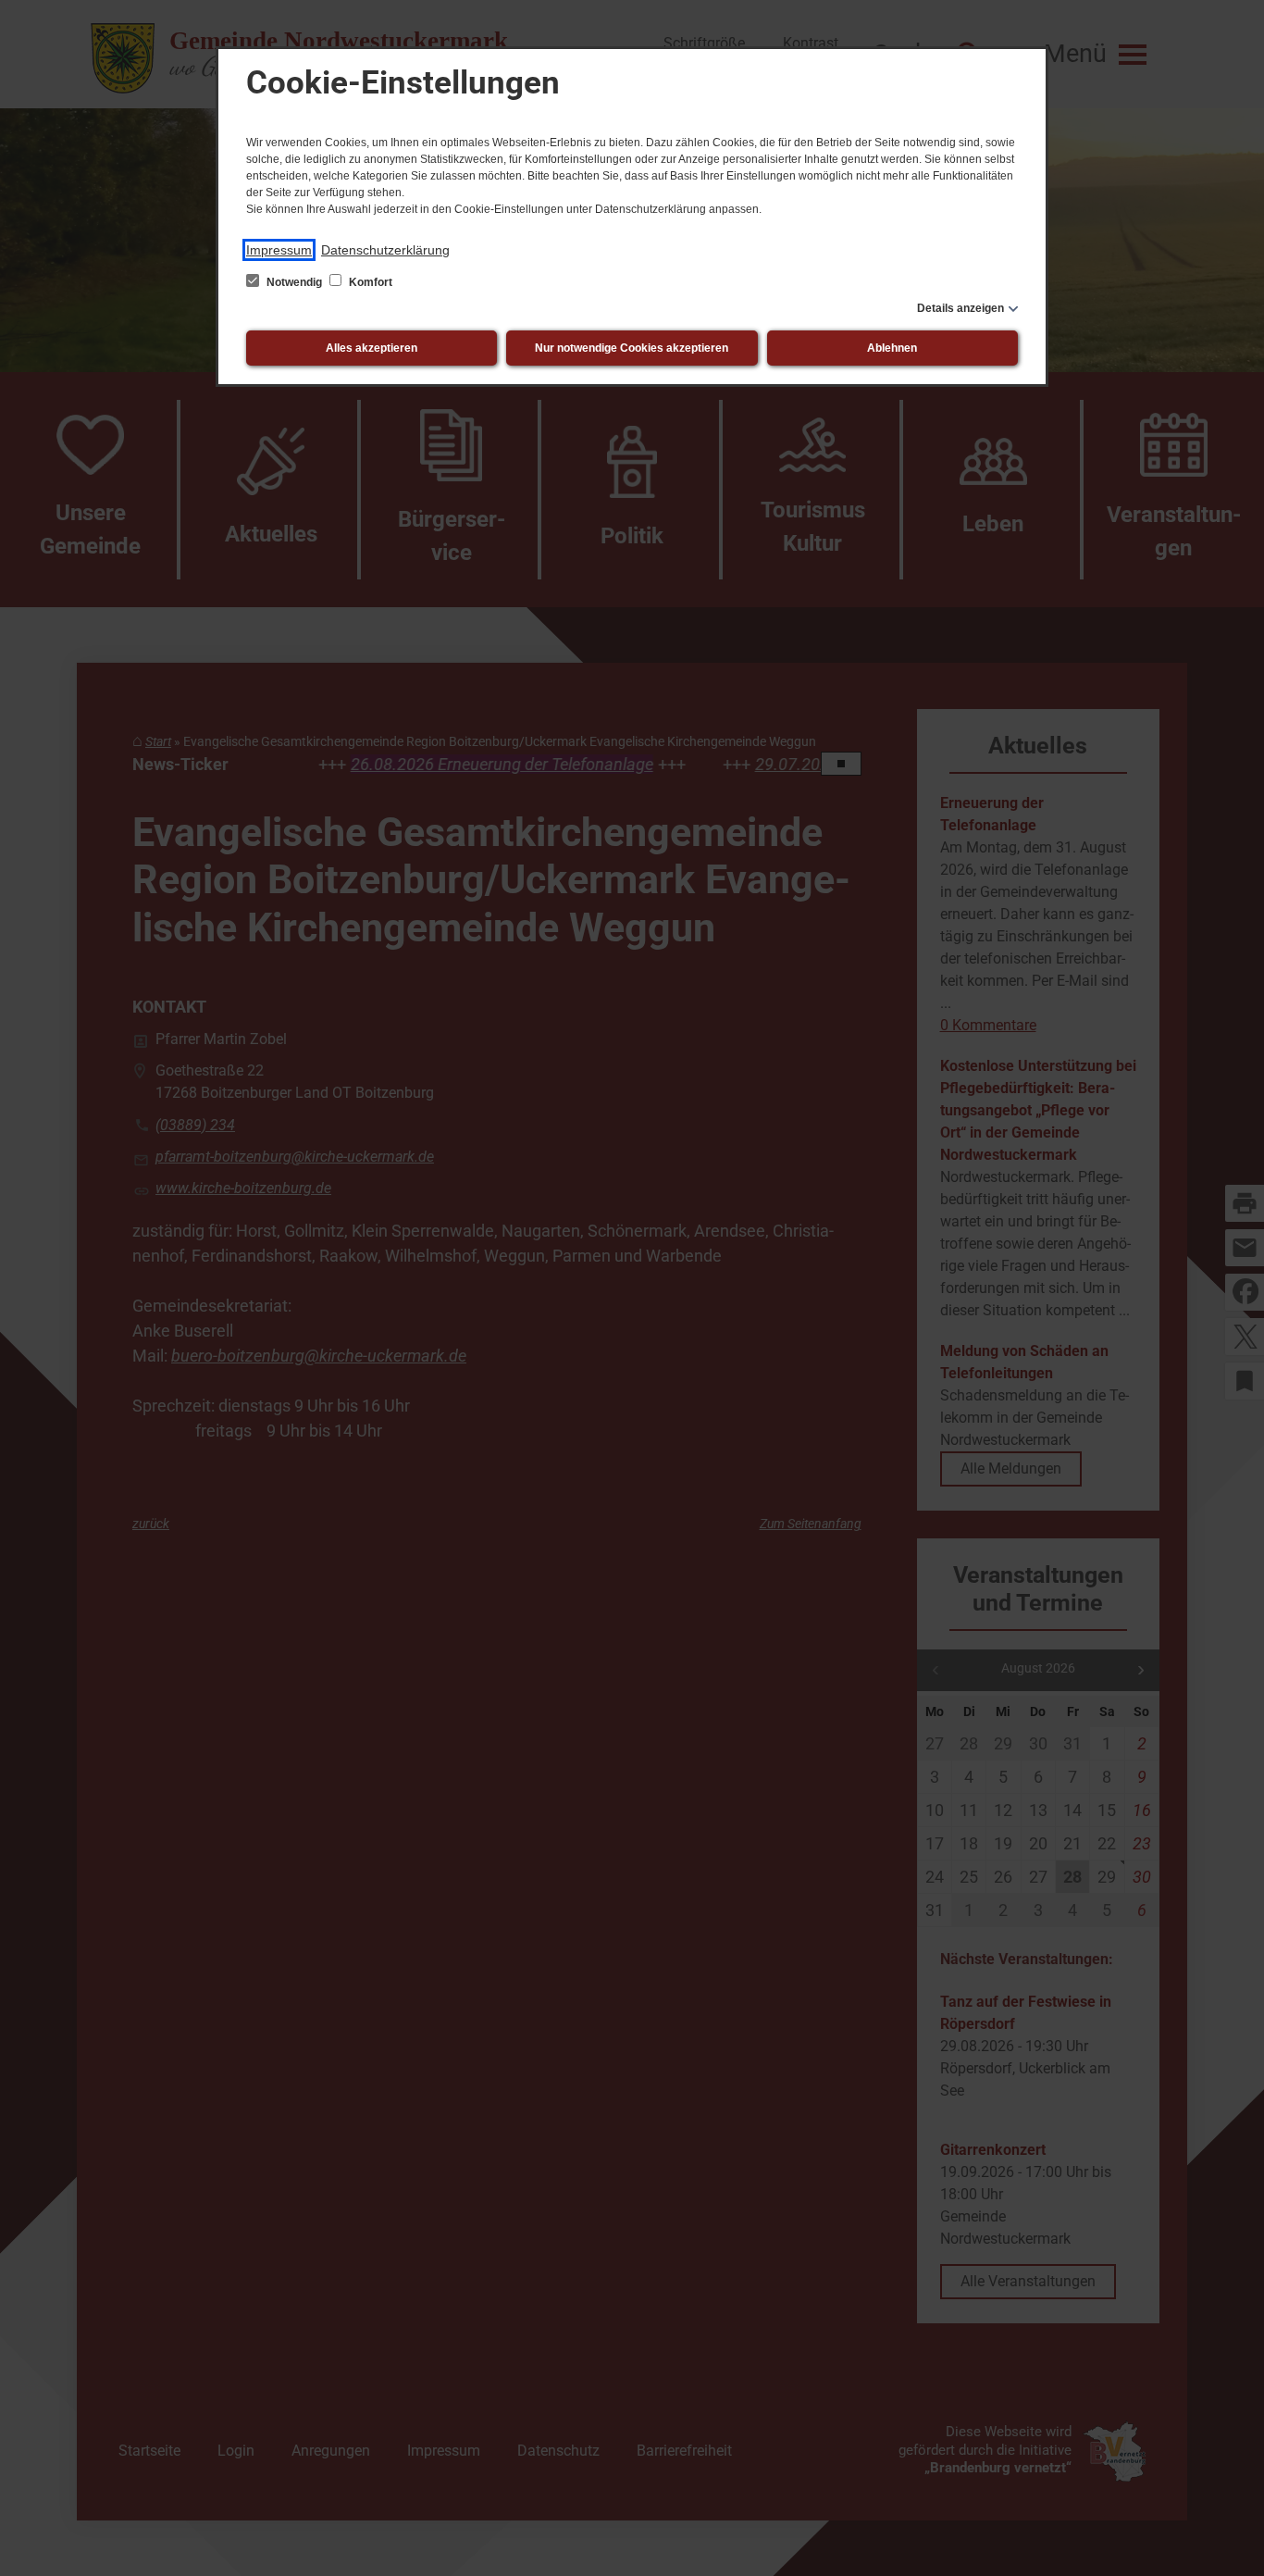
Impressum (279, 250)
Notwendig (294, 282)
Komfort (369, 282)
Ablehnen (892, 348)
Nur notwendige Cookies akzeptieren (632, 348)
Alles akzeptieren (372, 348)
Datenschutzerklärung (385, 250)
